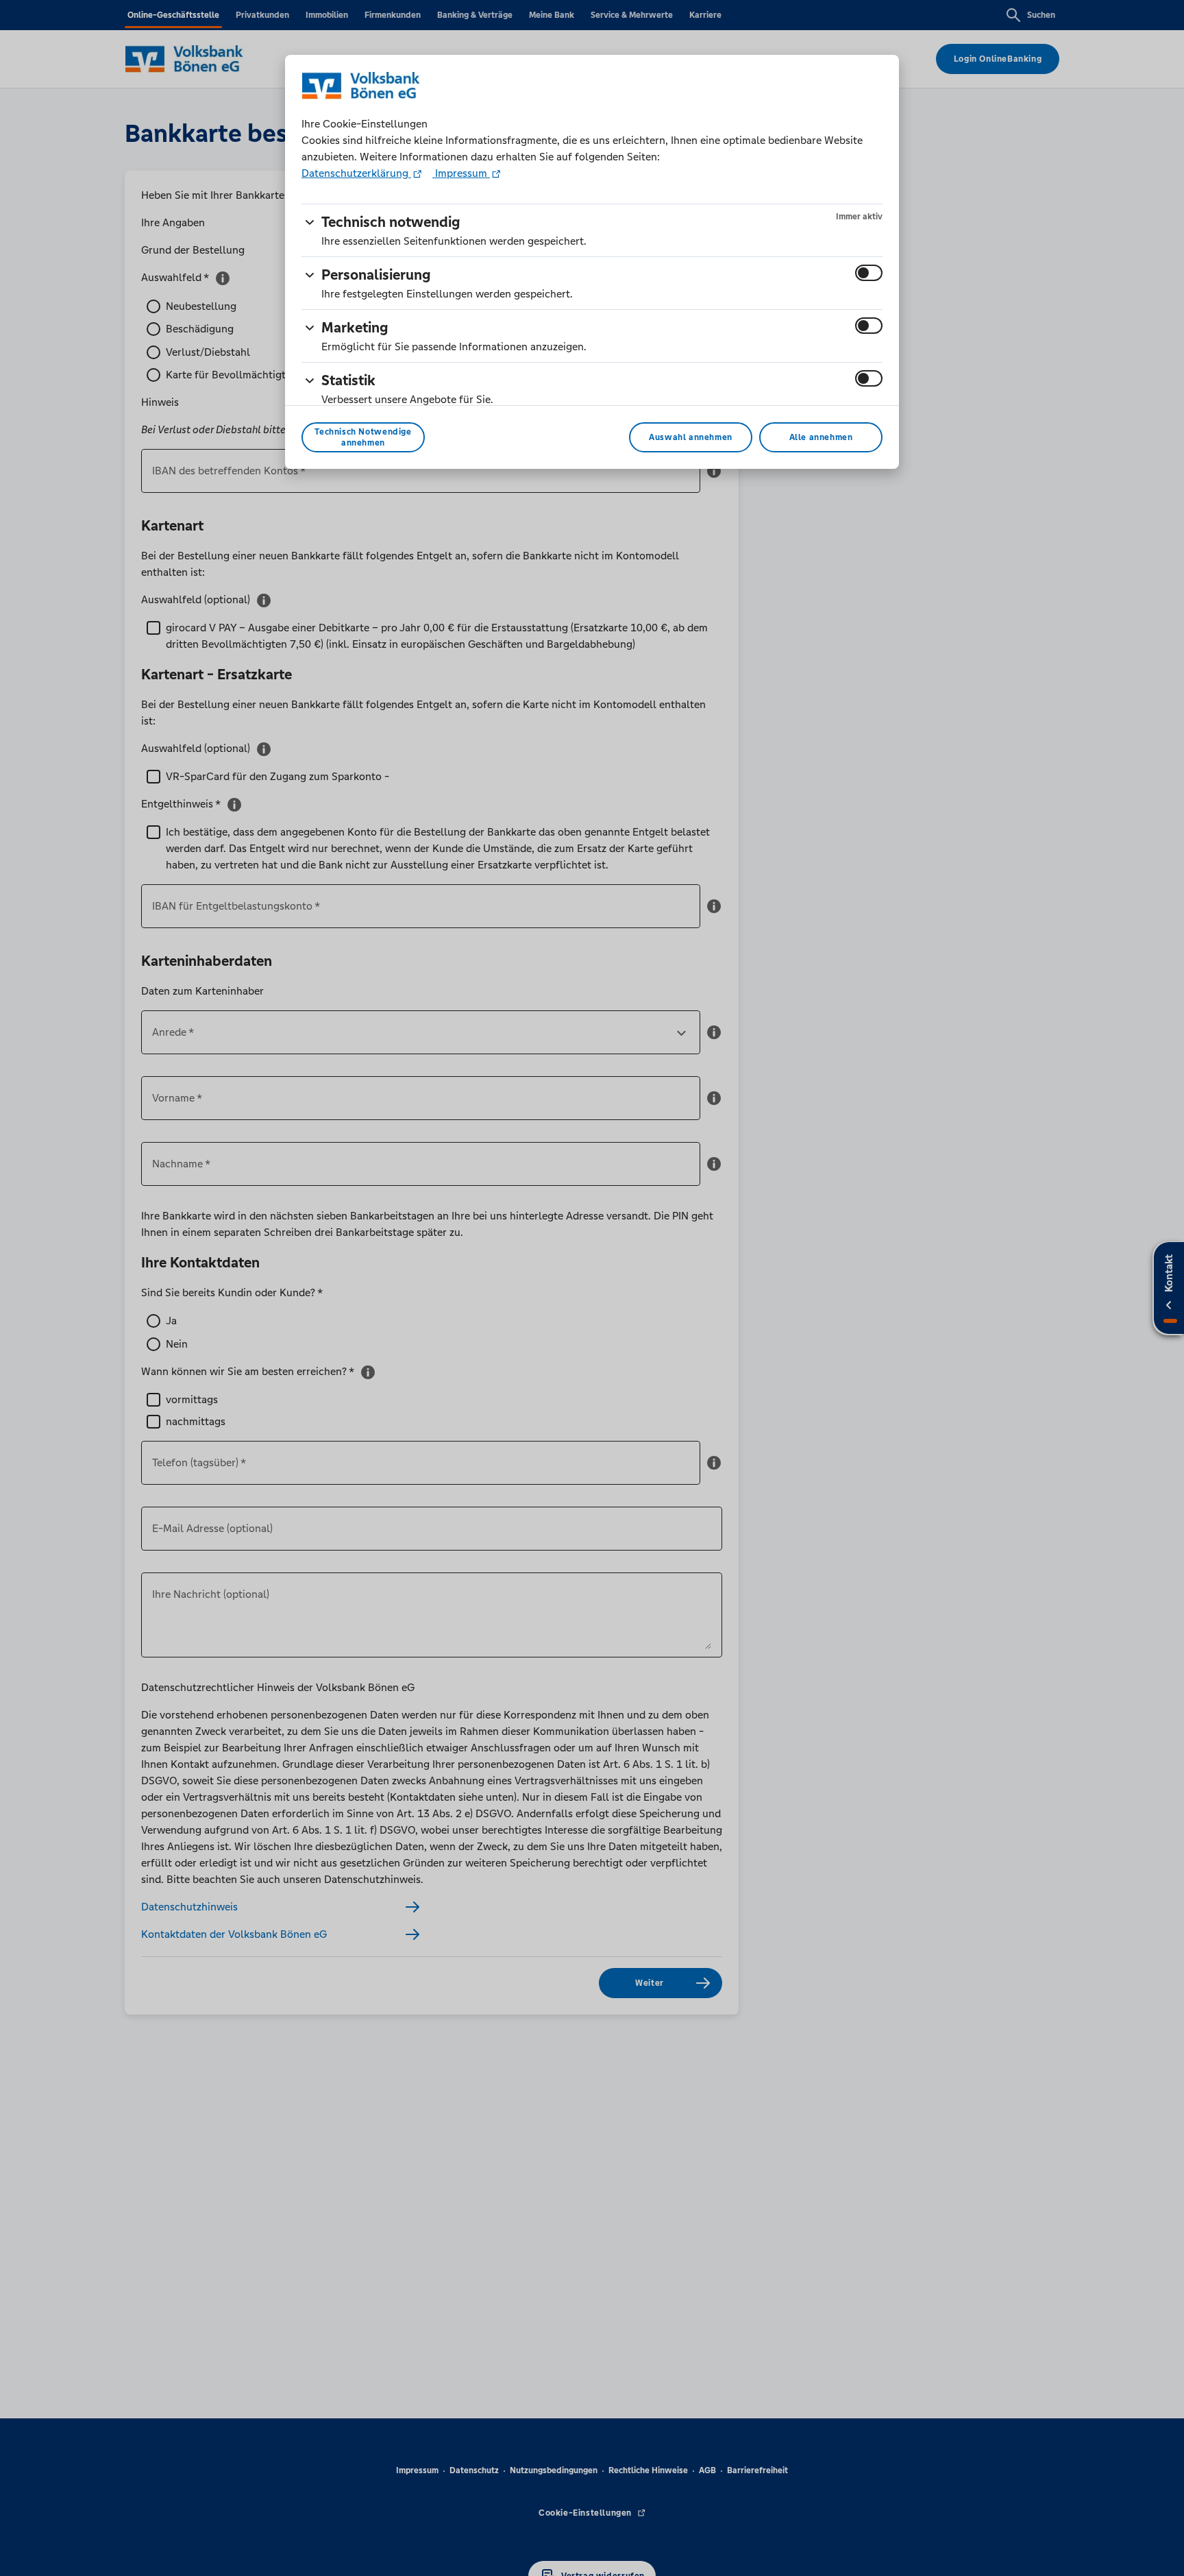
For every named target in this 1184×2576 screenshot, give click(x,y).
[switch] (869, 273)
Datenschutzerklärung (356, 173)
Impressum (461, 173)
